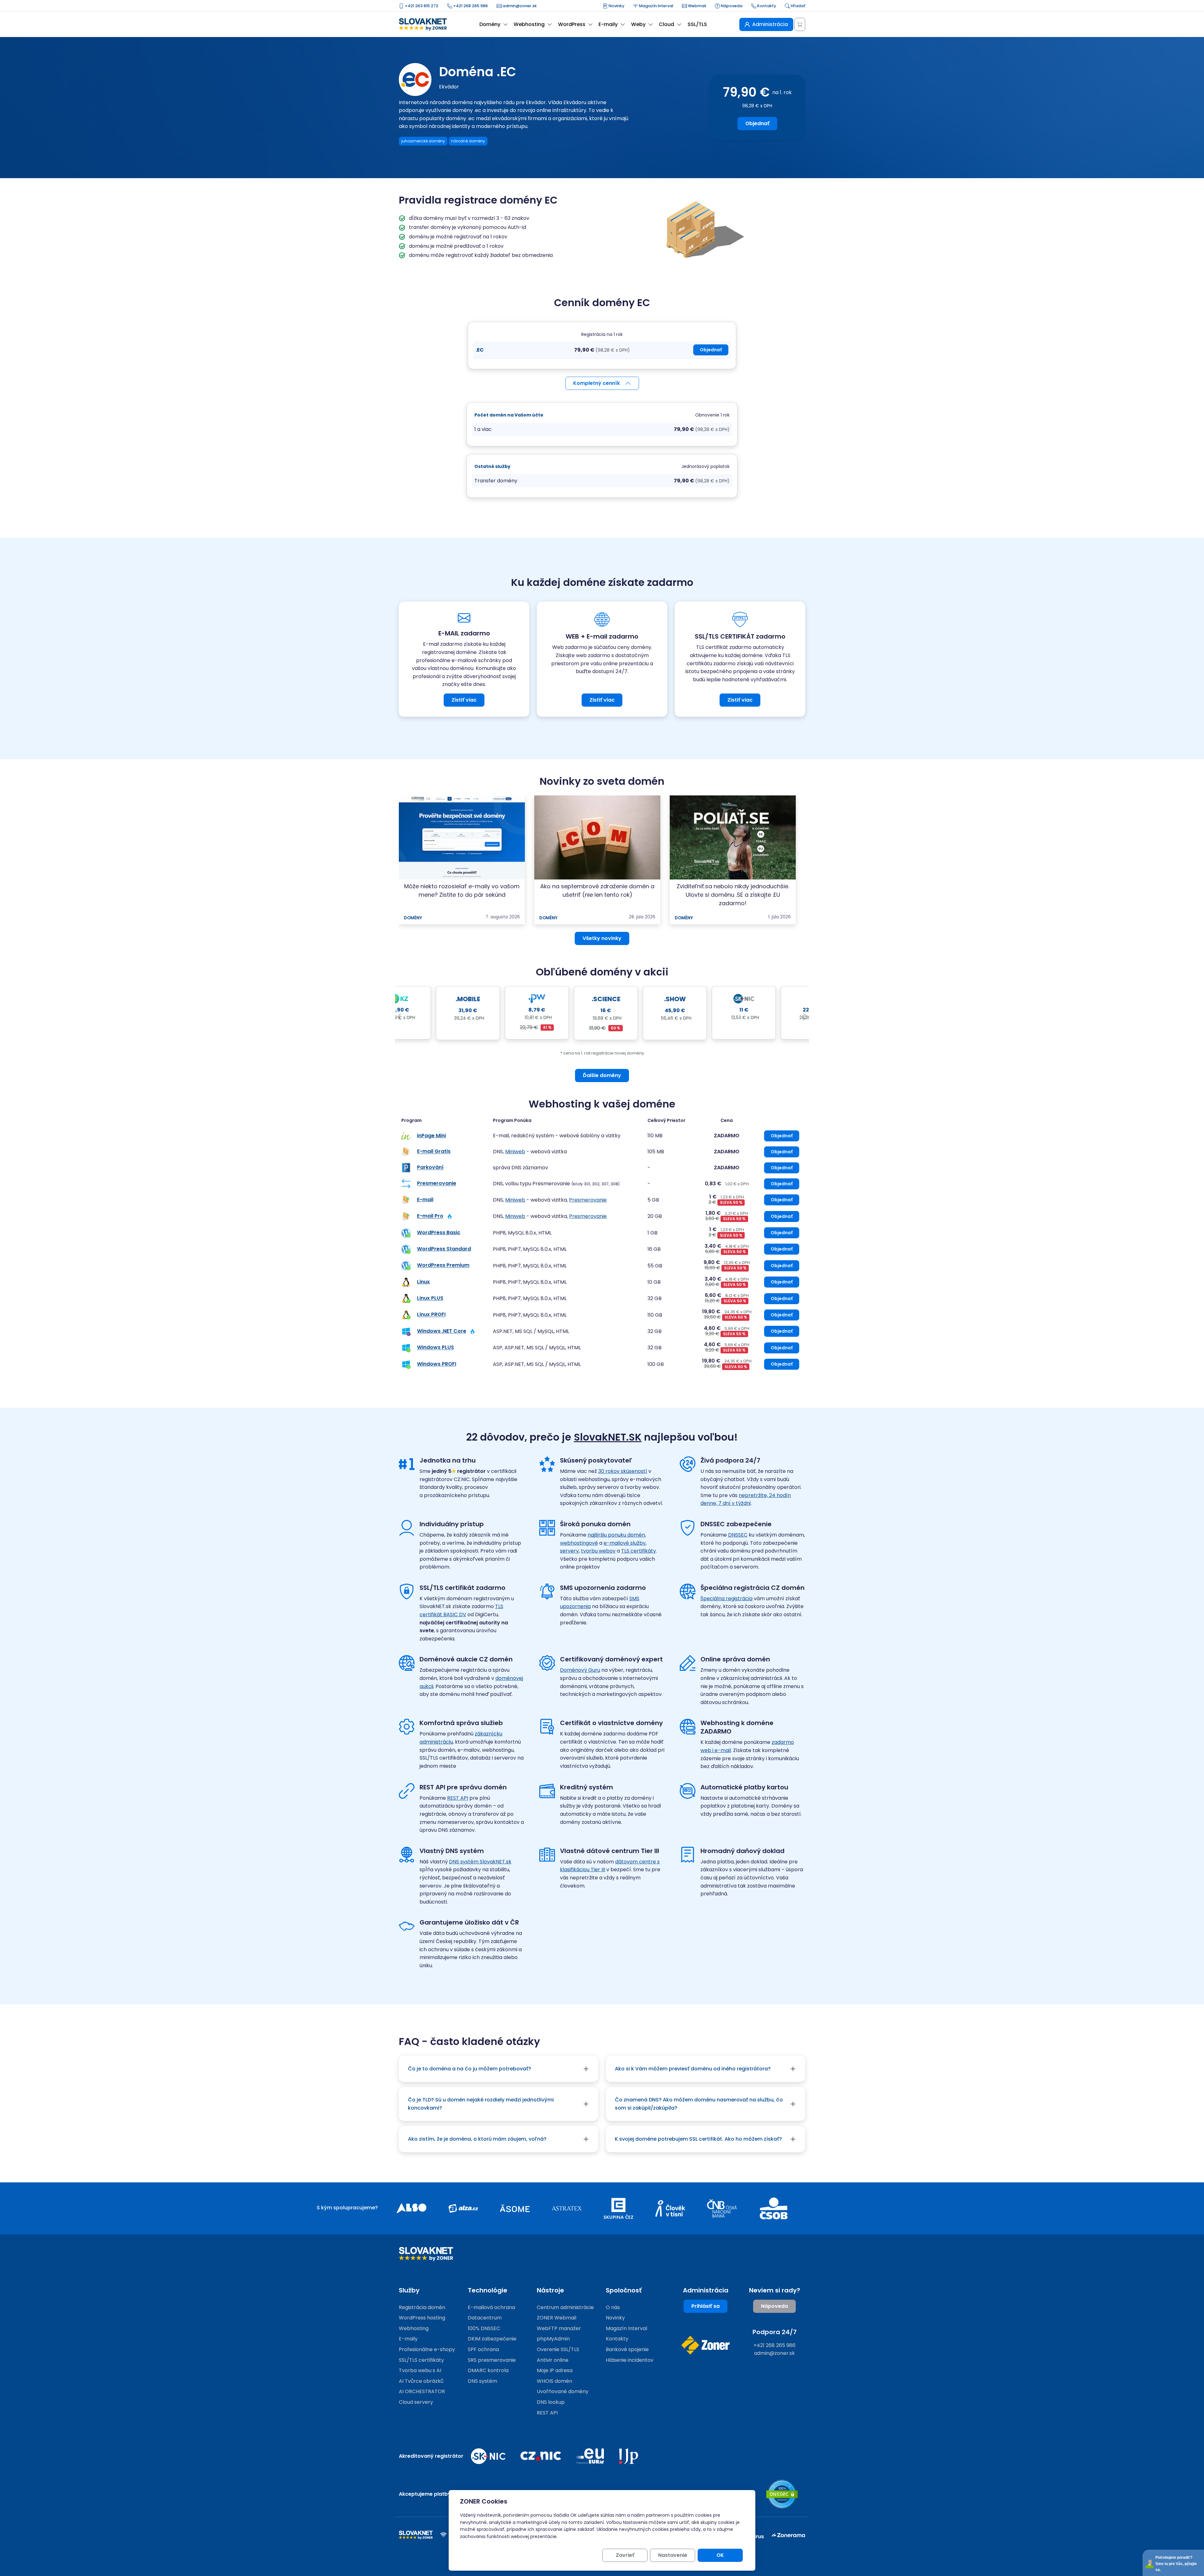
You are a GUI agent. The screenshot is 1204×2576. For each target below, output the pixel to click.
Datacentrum (485, 2318)
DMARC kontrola (488, 2370)
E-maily (408, 2339)
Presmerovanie (437, 1184)
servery (569, 1551)
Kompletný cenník (597, 383)
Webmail (697, 6)
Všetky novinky (602, 938)
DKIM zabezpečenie (492, 2339)
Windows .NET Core (442, 1331)
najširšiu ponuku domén (616, 1535)
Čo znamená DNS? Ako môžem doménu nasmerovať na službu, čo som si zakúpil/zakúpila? (699, 2104)
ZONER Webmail (557, 2318)
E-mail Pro (430, 1216)
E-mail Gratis (434, 1152)
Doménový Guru (580, 1670)
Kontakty (766, 6)
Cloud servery (416, 2402)
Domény (413, 918)
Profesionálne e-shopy (427, 2349)
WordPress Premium (443, 1265)
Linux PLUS (430, 1298)
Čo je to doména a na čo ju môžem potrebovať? (470, 2069)
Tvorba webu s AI (420, 2370)
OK (720, 2555)
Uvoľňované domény (563, 2391)
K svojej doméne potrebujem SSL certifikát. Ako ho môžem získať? (698, 2139)
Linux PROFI (431, 1315)
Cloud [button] (666, 24)
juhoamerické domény (423, 141)
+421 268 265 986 (470, 6)
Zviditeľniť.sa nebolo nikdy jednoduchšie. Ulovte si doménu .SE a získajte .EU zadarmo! (733, 895)
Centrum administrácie (565, 2307)
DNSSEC (738, 1535)
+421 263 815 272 (421, 6)
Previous (399, 1017)
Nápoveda (731, 6)
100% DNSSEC (484, 2328)
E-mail (425, 1200)
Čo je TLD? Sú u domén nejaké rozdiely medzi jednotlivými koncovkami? (481, 2104)
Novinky (616, 6)
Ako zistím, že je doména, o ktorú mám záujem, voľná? (477, 2139)
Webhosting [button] (529, 24)
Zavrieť (625, 2555)
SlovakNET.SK (608, 1437)
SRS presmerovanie (492, 2360)
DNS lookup (551, 2402)
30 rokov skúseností (623, 1471)
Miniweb (515, 1152)
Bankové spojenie (627, 2349)
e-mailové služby (625, 1543)
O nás (613, 2307)
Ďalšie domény (602, 1075)
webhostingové (579, 1543)
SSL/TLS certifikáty (421, 2360)
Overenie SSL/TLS (558, 2349)
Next (805, 1017)
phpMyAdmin (553, 2339)
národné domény (468, 141)
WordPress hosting (422, 2318)
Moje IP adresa (555, 2370)
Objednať (757, 123)
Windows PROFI (437, 1364)
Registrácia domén (422, 2307)
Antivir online (553, 2360)
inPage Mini (431, 1136)
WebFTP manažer (559, 2328)
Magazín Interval (656, 6)
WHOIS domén (554, 2381)
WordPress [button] (572, 24)
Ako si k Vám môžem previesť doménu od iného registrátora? (693, 2069)
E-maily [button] (608, 24)
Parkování (430, 1168)
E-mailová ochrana (491, 2307)
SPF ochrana (483, 2349)
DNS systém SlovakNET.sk (480, 1862)
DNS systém (483, 2381)
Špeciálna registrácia (726, 1599)
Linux (423, 1282)
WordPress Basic (439, 1232)
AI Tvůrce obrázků (421, 2381)
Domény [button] (490, 24)
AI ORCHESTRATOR (422, 2391)
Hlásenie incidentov (630, 2360)
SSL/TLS (697, 24)
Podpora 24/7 (775, 2332)
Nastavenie (673, 2555)
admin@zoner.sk (519, 6)
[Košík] (800, 24)
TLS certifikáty (639, 1551)
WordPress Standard (444, 1249)
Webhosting (414, 2328)
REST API (458, 1798)
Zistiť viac (464, 700)
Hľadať (797, 6)
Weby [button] (638, 24)
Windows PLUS (436, 1348)
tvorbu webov (598, 1551)
